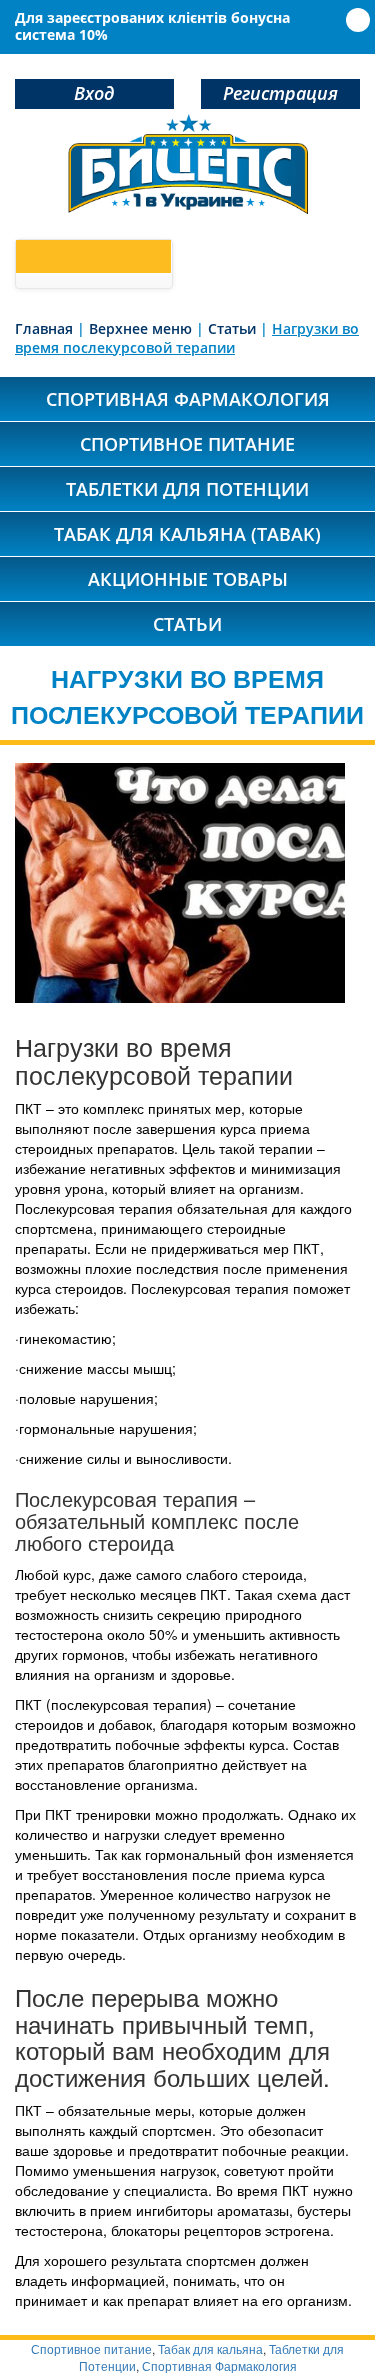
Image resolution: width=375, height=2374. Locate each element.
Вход (94, 93)
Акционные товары (188, 579)
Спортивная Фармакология (219, 2365)
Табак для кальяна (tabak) (187, 534)
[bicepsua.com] (188, 164)
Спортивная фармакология (188, 399)
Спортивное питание (187, 444)
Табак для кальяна (210, 2348)
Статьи (187, 624)
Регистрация (280, 93)
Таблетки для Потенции (187, 489)
